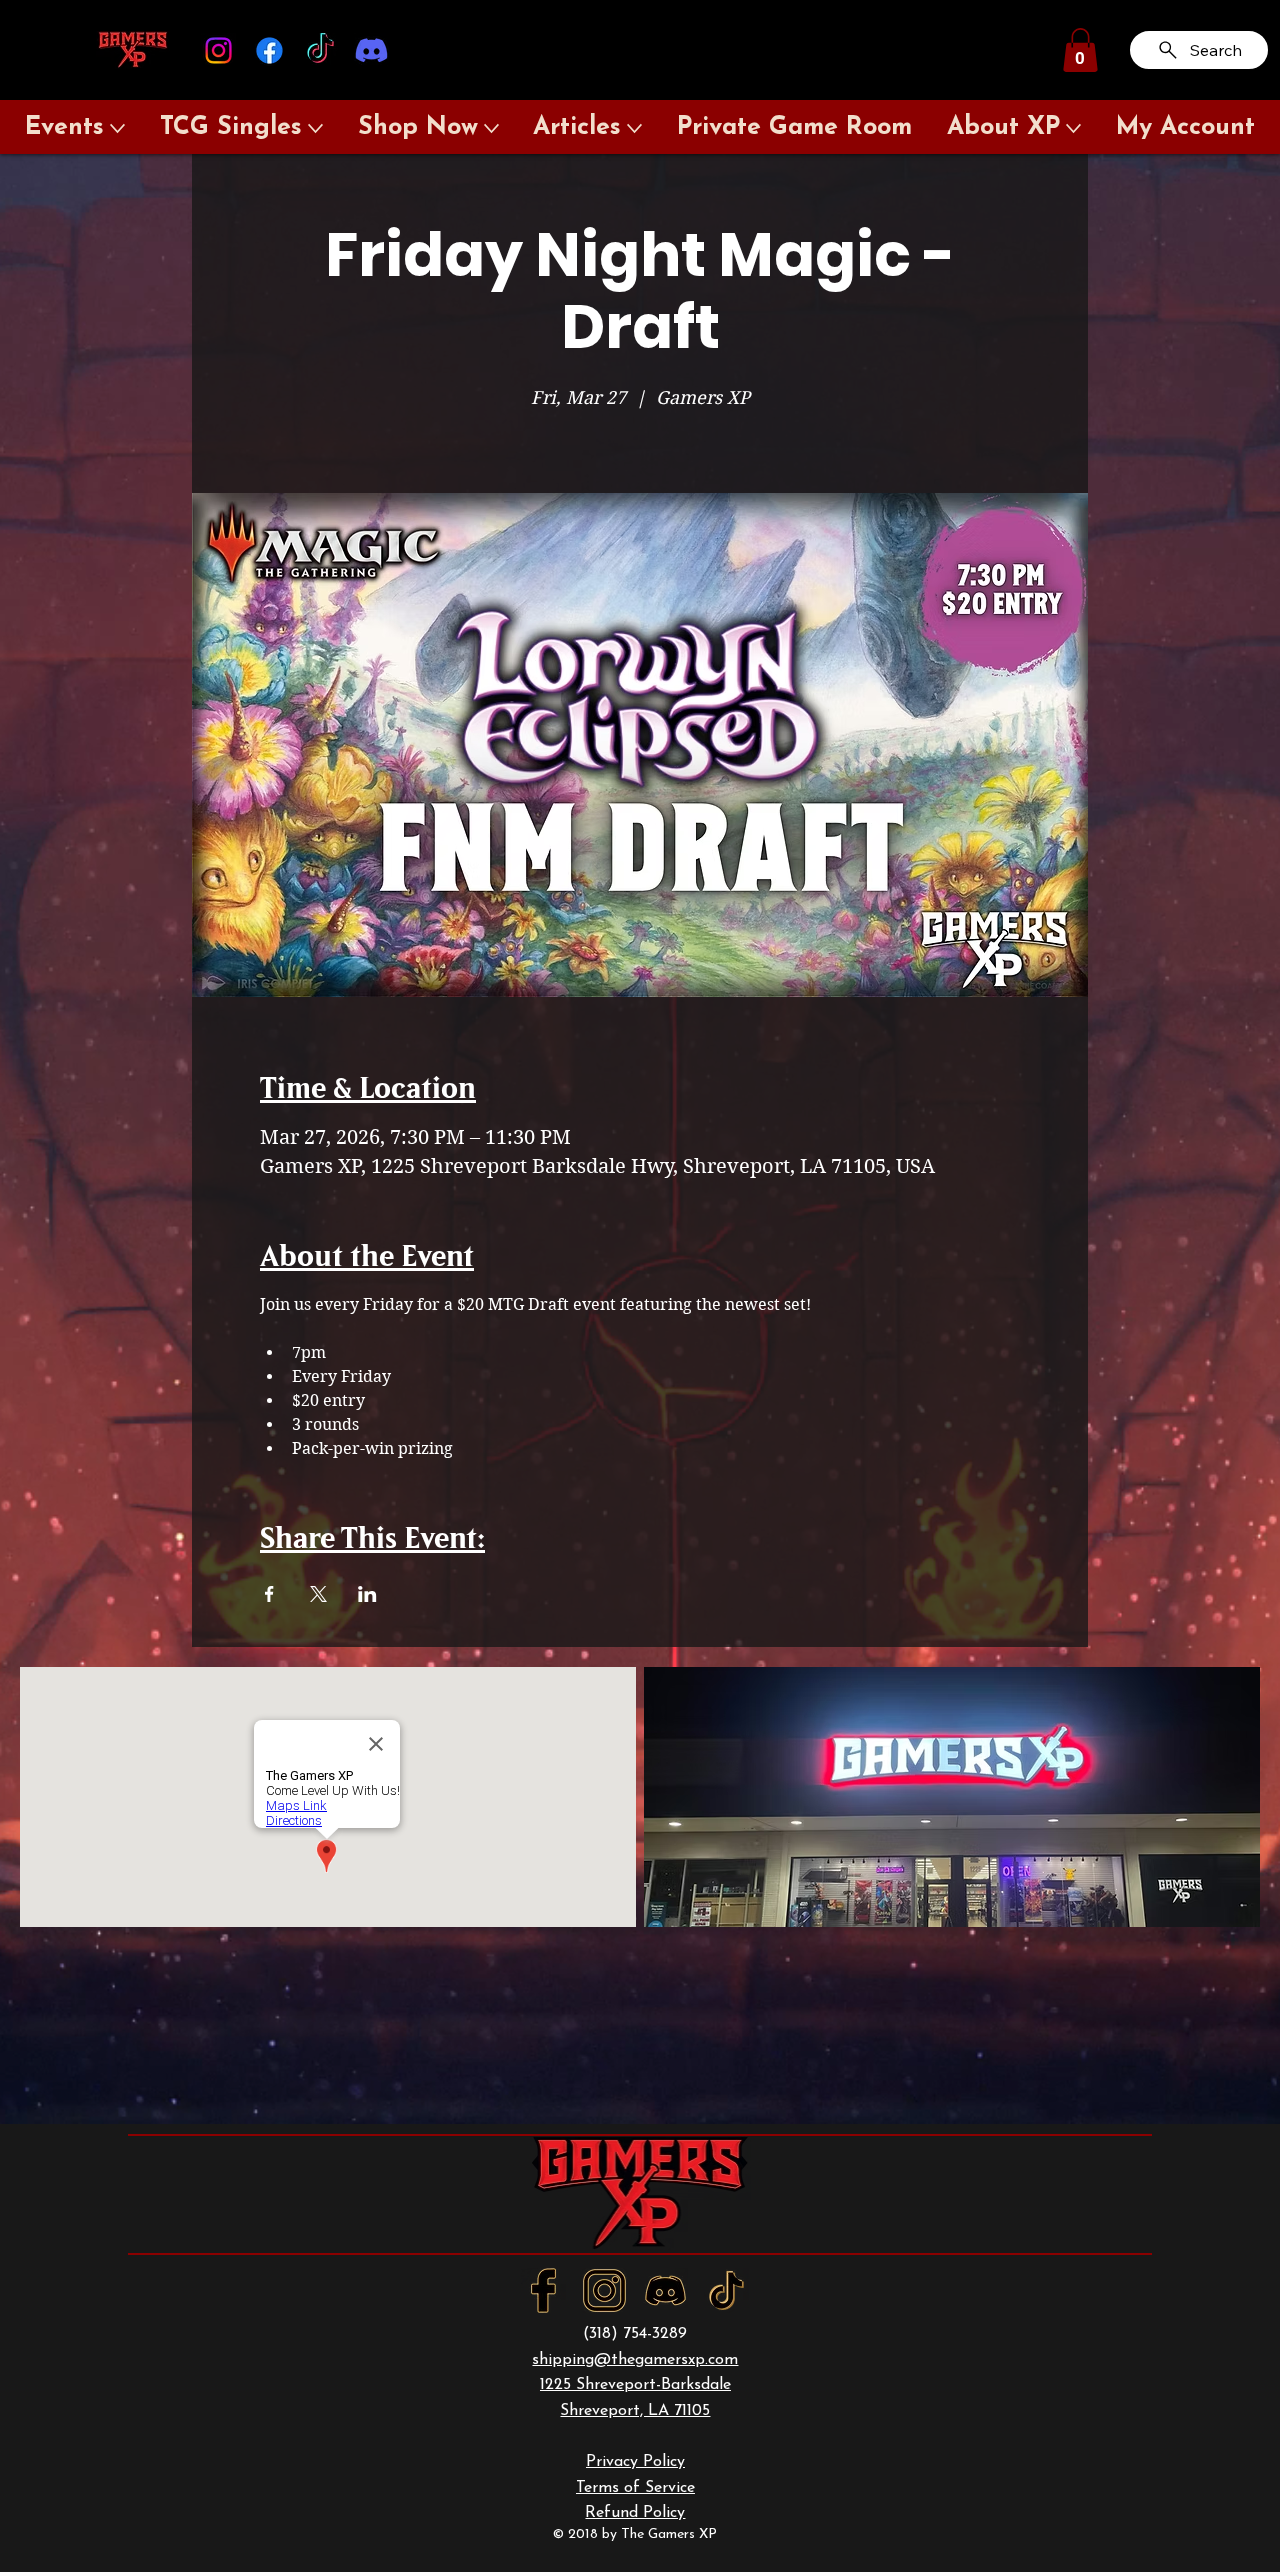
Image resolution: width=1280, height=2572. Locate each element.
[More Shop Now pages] (491, 128)
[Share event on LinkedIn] (367, 1594)
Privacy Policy (635, 2462)
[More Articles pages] (634, 128)
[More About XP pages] (1073, 128)
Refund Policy (635, 2513)
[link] (1080, 50)
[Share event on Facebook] (269, 1594)
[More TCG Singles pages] (315, 128)
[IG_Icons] (604, 2290)
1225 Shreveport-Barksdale (635, 2385)
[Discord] (371, 50)
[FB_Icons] (543, 2290)
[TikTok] (320, 50)
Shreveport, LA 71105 (635, 2411)
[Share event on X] (318, 1594)
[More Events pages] (117, 128)
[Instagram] (218, 50)
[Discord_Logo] (665, 2290)
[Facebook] (269, 50)
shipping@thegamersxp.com (635, 2360)
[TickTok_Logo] (726, 2290)
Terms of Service (635, 2488)
